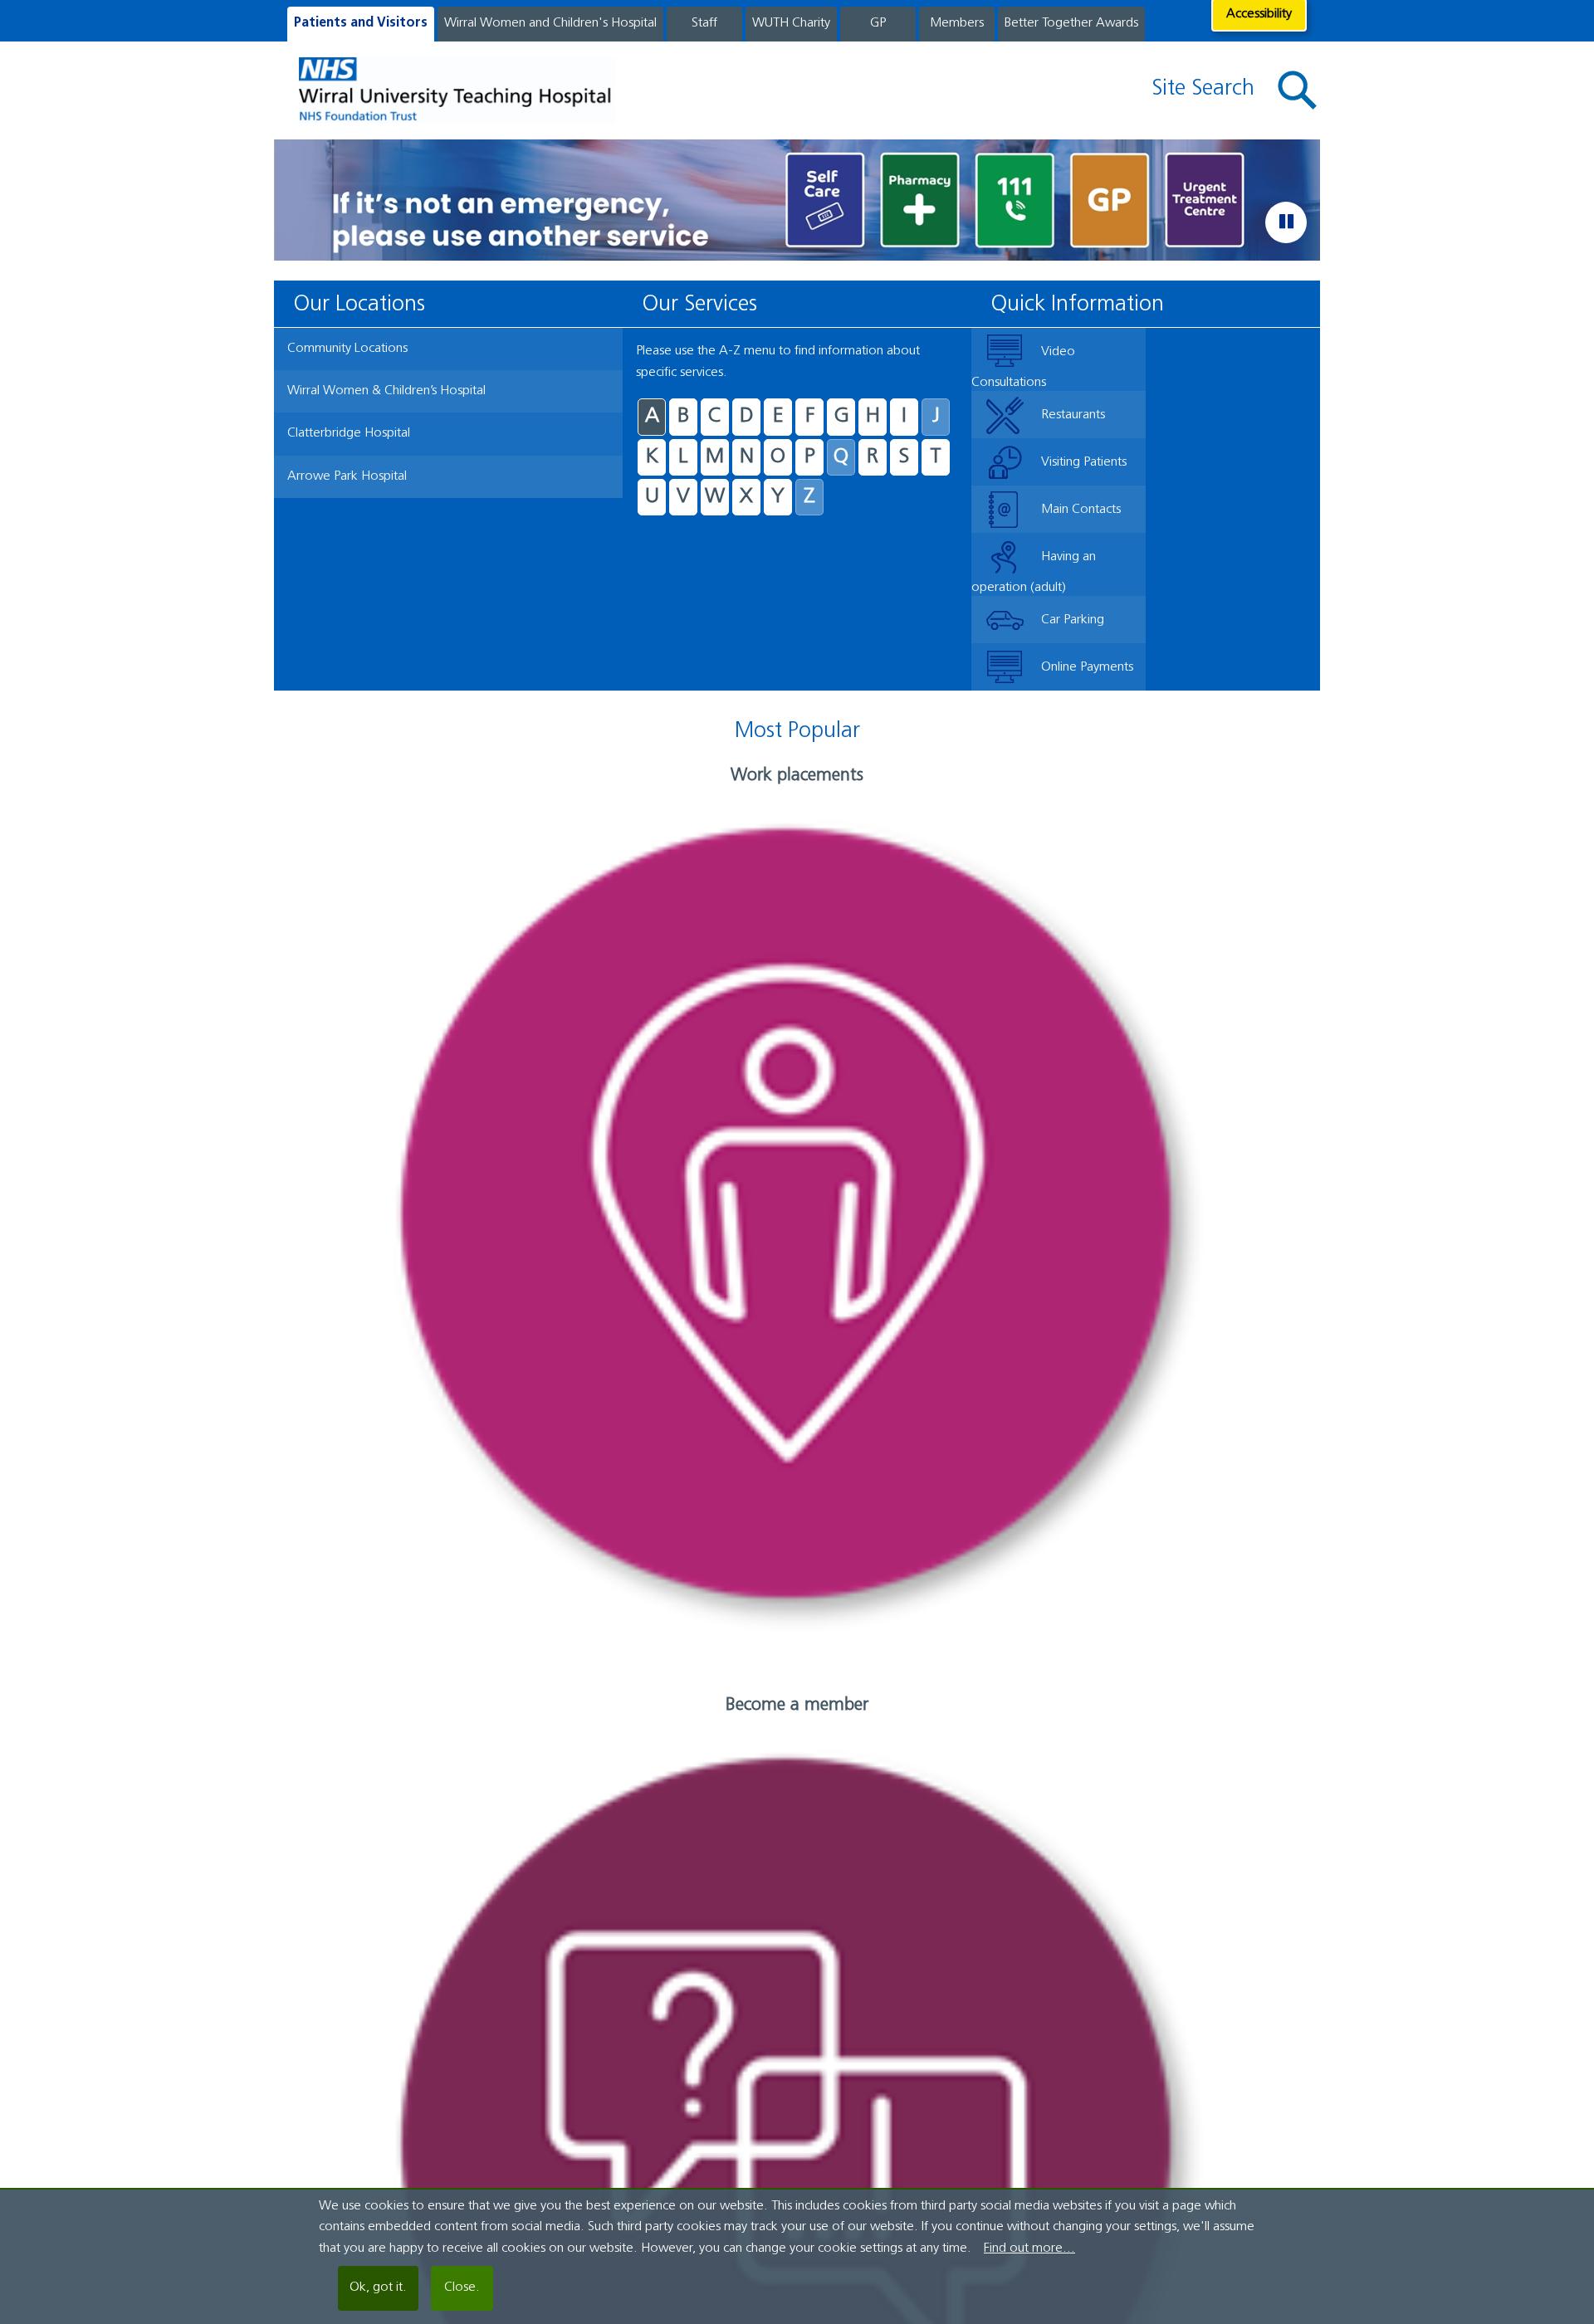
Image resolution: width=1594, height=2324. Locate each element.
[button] (1298, 91)
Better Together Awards (1071, 23)
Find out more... (1029, 2248)
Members (957, 23)
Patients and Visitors (361, 23)
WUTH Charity (791, 23)
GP (878, 23)
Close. (462, 2287)
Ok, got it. (378, 2287)
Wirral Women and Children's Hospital (550, 23)
